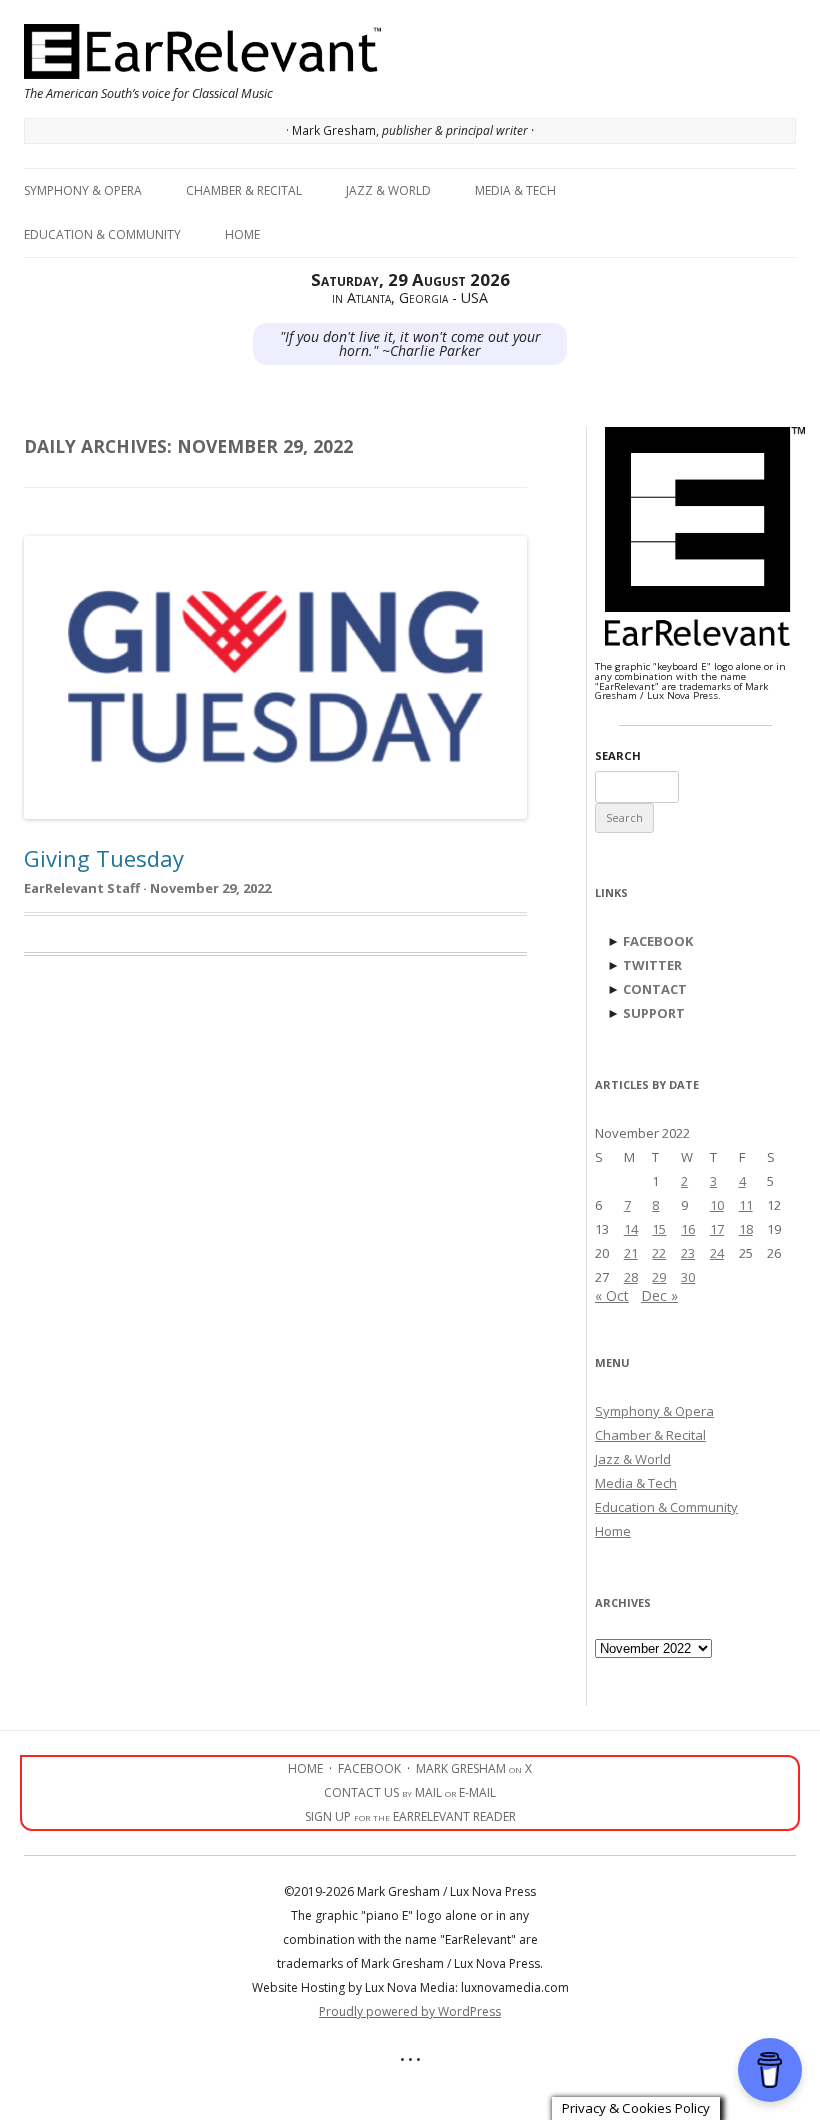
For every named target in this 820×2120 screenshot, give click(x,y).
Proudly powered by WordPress (410, 2011)
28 (631, 1277)
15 (659, 1229)
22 (659, 1253)
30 (688, 1277)
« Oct (612, 1295)
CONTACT (655, 989)
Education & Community (102, 234)
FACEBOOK (658, 941)
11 (746, 1205)
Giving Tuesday (104, 858)
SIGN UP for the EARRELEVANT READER (410, 1816)
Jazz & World (388, 190)
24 (717, 1253)
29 (659, 1277)
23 (688, 1253)
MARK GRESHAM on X (474, 1768)
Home (242, 234)
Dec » (659, 1295)
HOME (305, 1768)
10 (717, 1205)
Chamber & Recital (244, 190)
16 (688, 1229)
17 (717, 1229)
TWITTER (652, 965)
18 (746, 1229)
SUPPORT (654, 1013)
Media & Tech (515, 190)
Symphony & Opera (83, 190)
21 (631, 1253)
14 (631, 1229)
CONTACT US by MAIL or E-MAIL (410, 1792)
